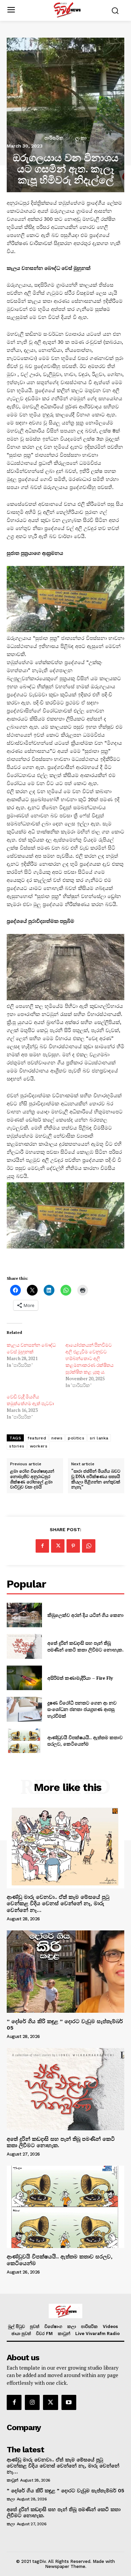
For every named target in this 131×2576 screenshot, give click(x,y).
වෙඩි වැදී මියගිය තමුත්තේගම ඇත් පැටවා (30, 1400)
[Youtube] (69, 2402)
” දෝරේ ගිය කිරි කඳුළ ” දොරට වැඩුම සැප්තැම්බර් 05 (65, 2025)
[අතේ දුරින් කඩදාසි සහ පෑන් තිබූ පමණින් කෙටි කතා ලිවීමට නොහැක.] (24, 1646)
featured (37, 1438)
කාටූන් (12, 2480)
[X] (58, 1546)
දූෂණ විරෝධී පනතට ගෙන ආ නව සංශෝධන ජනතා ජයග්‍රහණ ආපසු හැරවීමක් (82, 1709)
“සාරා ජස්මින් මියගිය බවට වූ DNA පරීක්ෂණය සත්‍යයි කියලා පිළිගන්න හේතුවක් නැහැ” (96, 1479)
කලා (11, 2499)
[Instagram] (32, 2402)
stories (17, 1446)
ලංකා (81, 138)
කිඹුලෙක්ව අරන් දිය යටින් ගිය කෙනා (85, 1615)
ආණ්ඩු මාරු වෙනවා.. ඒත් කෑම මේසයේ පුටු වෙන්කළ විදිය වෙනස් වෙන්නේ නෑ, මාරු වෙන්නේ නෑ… (58, 1903)
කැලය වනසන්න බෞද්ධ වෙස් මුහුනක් (31, 1348)
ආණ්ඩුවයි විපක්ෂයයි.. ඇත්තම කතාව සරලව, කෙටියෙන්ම (85, 1741)
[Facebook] (42, 1546)
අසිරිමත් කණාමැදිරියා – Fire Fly (80, 1678)
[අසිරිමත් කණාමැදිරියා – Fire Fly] (24, 1678)
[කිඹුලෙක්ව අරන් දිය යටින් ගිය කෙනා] (24, 1615)
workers (39, 1446)
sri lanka (99, 1438)
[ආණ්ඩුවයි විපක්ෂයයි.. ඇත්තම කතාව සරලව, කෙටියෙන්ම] (24, 1741)
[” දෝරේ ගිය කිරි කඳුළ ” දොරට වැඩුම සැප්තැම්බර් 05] (65, 1972)
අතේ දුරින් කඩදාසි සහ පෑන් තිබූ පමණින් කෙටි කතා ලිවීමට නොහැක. (85, 1646)
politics (76, 1438)
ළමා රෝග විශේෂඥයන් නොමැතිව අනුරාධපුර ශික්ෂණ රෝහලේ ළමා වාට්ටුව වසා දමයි (32, 1479)
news (57, 1438)
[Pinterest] (73, 1546)
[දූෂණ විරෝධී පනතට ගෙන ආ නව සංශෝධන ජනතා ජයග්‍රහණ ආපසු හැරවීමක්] (24, 1709)
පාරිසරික (54, 138)
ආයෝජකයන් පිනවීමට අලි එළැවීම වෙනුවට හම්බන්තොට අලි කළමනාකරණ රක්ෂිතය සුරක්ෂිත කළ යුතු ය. (90, 1358)
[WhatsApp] (89, 1546)
